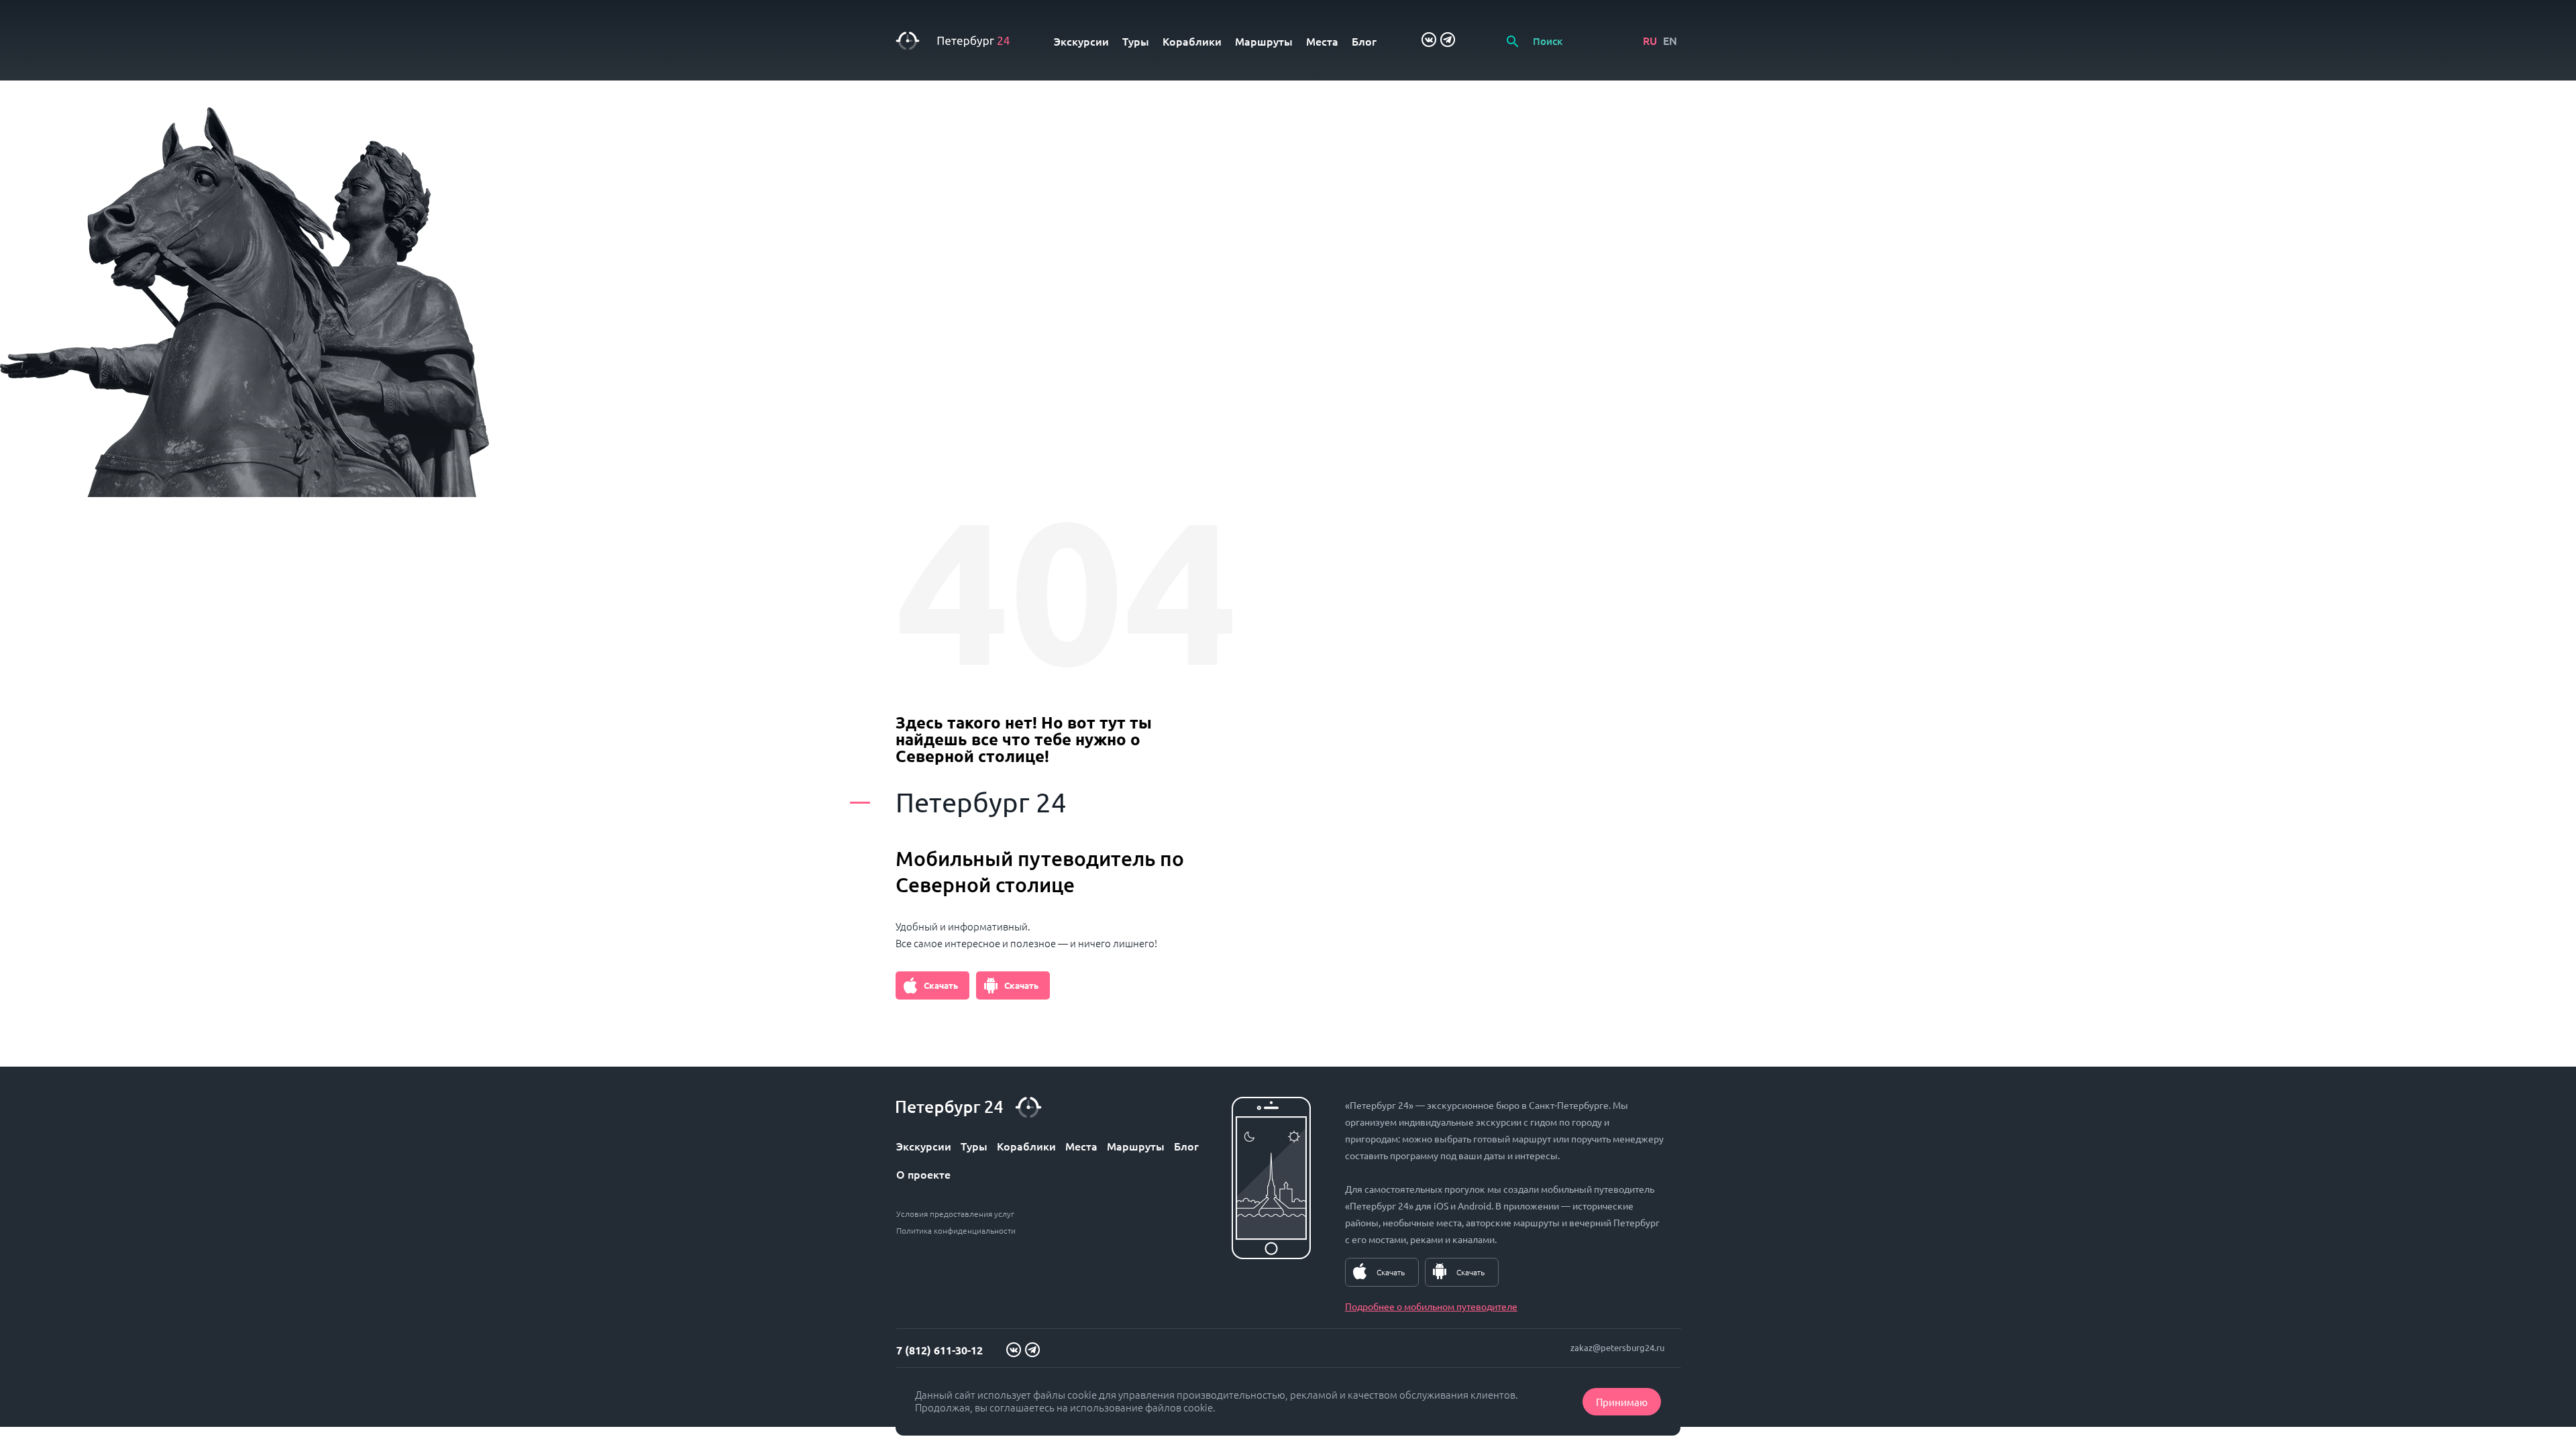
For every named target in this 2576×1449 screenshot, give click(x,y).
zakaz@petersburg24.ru (1617, 1347)
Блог (1364, 41)
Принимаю (1622, 1402)
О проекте (923, 1174)
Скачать (941, 985)
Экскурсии (1081, 41)
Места (1322, 41)
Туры (1136, 41)
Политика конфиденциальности (956, 1230)
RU (1650, 40)
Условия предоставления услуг (955, 1214)
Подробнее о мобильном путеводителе (1431, 1306)
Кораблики (1192, 41)
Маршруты (1264, 41)
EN (1670, 40)
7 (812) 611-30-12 (940, 1350)
